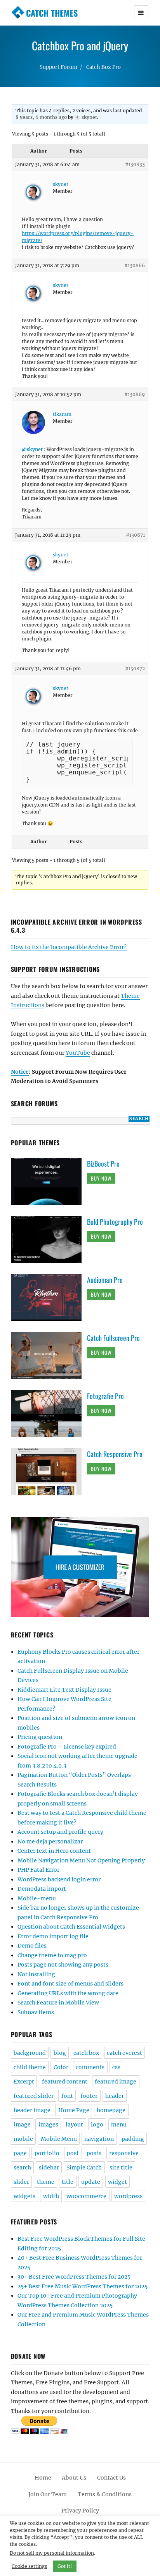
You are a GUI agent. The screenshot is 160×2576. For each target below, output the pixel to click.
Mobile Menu (59, 2139)
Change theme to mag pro (52, 1955)
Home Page (74, 2110)
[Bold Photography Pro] (49, 1239)
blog (60, 2053)
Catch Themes (52, 13)
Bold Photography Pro (115, 1222)
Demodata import (42, 1889)
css (116, 2067)
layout (74, 2125)
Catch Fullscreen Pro (113, 1338)
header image (32, 2110)
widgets (24, 2196)
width (51, 2196)
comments (90, 2067)
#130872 (135, 668)
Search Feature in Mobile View (58, 2003)
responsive (124, 2153)
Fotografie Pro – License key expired (67, 1747)
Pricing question (40, 1737)
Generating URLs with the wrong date (68, 1993)
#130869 (135, 394)
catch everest (124, 2053)
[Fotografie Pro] (49, 1413)
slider (21, 2182)
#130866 (135, 265)
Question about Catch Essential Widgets (71, 1927)
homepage (111, 2110)
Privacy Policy (80, 2511)
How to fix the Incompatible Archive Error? (69, 947)
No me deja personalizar (50, 1841)
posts (94, 2153)
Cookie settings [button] (29, 2566)
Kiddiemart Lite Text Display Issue (64, 1690)
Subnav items (36, 2012)
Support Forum (58, 67)
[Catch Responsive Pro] (49, 1471)
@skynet (32, 449)
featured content (65, 2082)
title (68, 2182)
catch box (86, 2053)
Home (43, 2478)
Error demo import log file (53, 1936)
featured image (116, 2082)
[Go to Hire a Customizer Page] (80, 1567)
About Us (74, 2478)
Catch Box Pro (103, 67)
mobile (23, 2139)
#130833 (135, 164)
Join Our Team (48, 2494)
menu (119, 2125)
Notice (20, 1072)
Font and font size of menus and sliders (70, 1984)
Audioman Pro (105, 1280)
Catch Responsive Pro (115, 1454)
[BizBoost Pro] (49, 1181)
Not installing (36, 1974)
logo (97, 2125)
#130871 (135, 535)
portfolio (47, 2153)
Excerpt (24, 2082)
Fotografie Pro (105, 1396)
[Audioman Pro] (49, 1297)
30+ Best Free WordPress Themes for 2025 (74, 2277)
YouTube (78, 1053)
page (20, 2153)
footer (89, 2096)
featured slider (34, 2096)
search (22, 2168)
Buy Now (101, 1178)
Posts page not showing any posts (63, 1965)
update (91, 2182)
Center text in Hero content (54, 1851)
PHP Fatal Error (38, 1870)
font (67, 2096)
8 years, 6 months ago (41, 117)
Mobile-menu (37, 1898)
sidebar (49, 2168)
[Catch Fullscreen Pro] (49, 1355)
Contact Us (111, 2478)
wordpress (128, 2196)
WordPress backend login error (59, 1879)
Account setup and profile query (60, 1832)
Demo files (32, 1946)
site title (121, 2168)
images (48, 2125)
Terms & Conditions (105, 2494)
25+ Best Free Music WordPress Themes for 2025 (83, 2286)
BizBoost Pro (103, 1164)
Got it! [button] (65, 2566)
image (22, 2125)
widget (117, 2182)
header (115, 2096)
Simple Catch (84, 2168)
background (30, 2053)
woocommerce (86, 2196)
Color (61, 2067)
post (73, 2153)
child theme (30, 2067)
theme (46, 2182)
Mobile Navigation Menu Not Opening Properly (81, 1860)
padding (133, 2139)
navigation (99, 2139)
